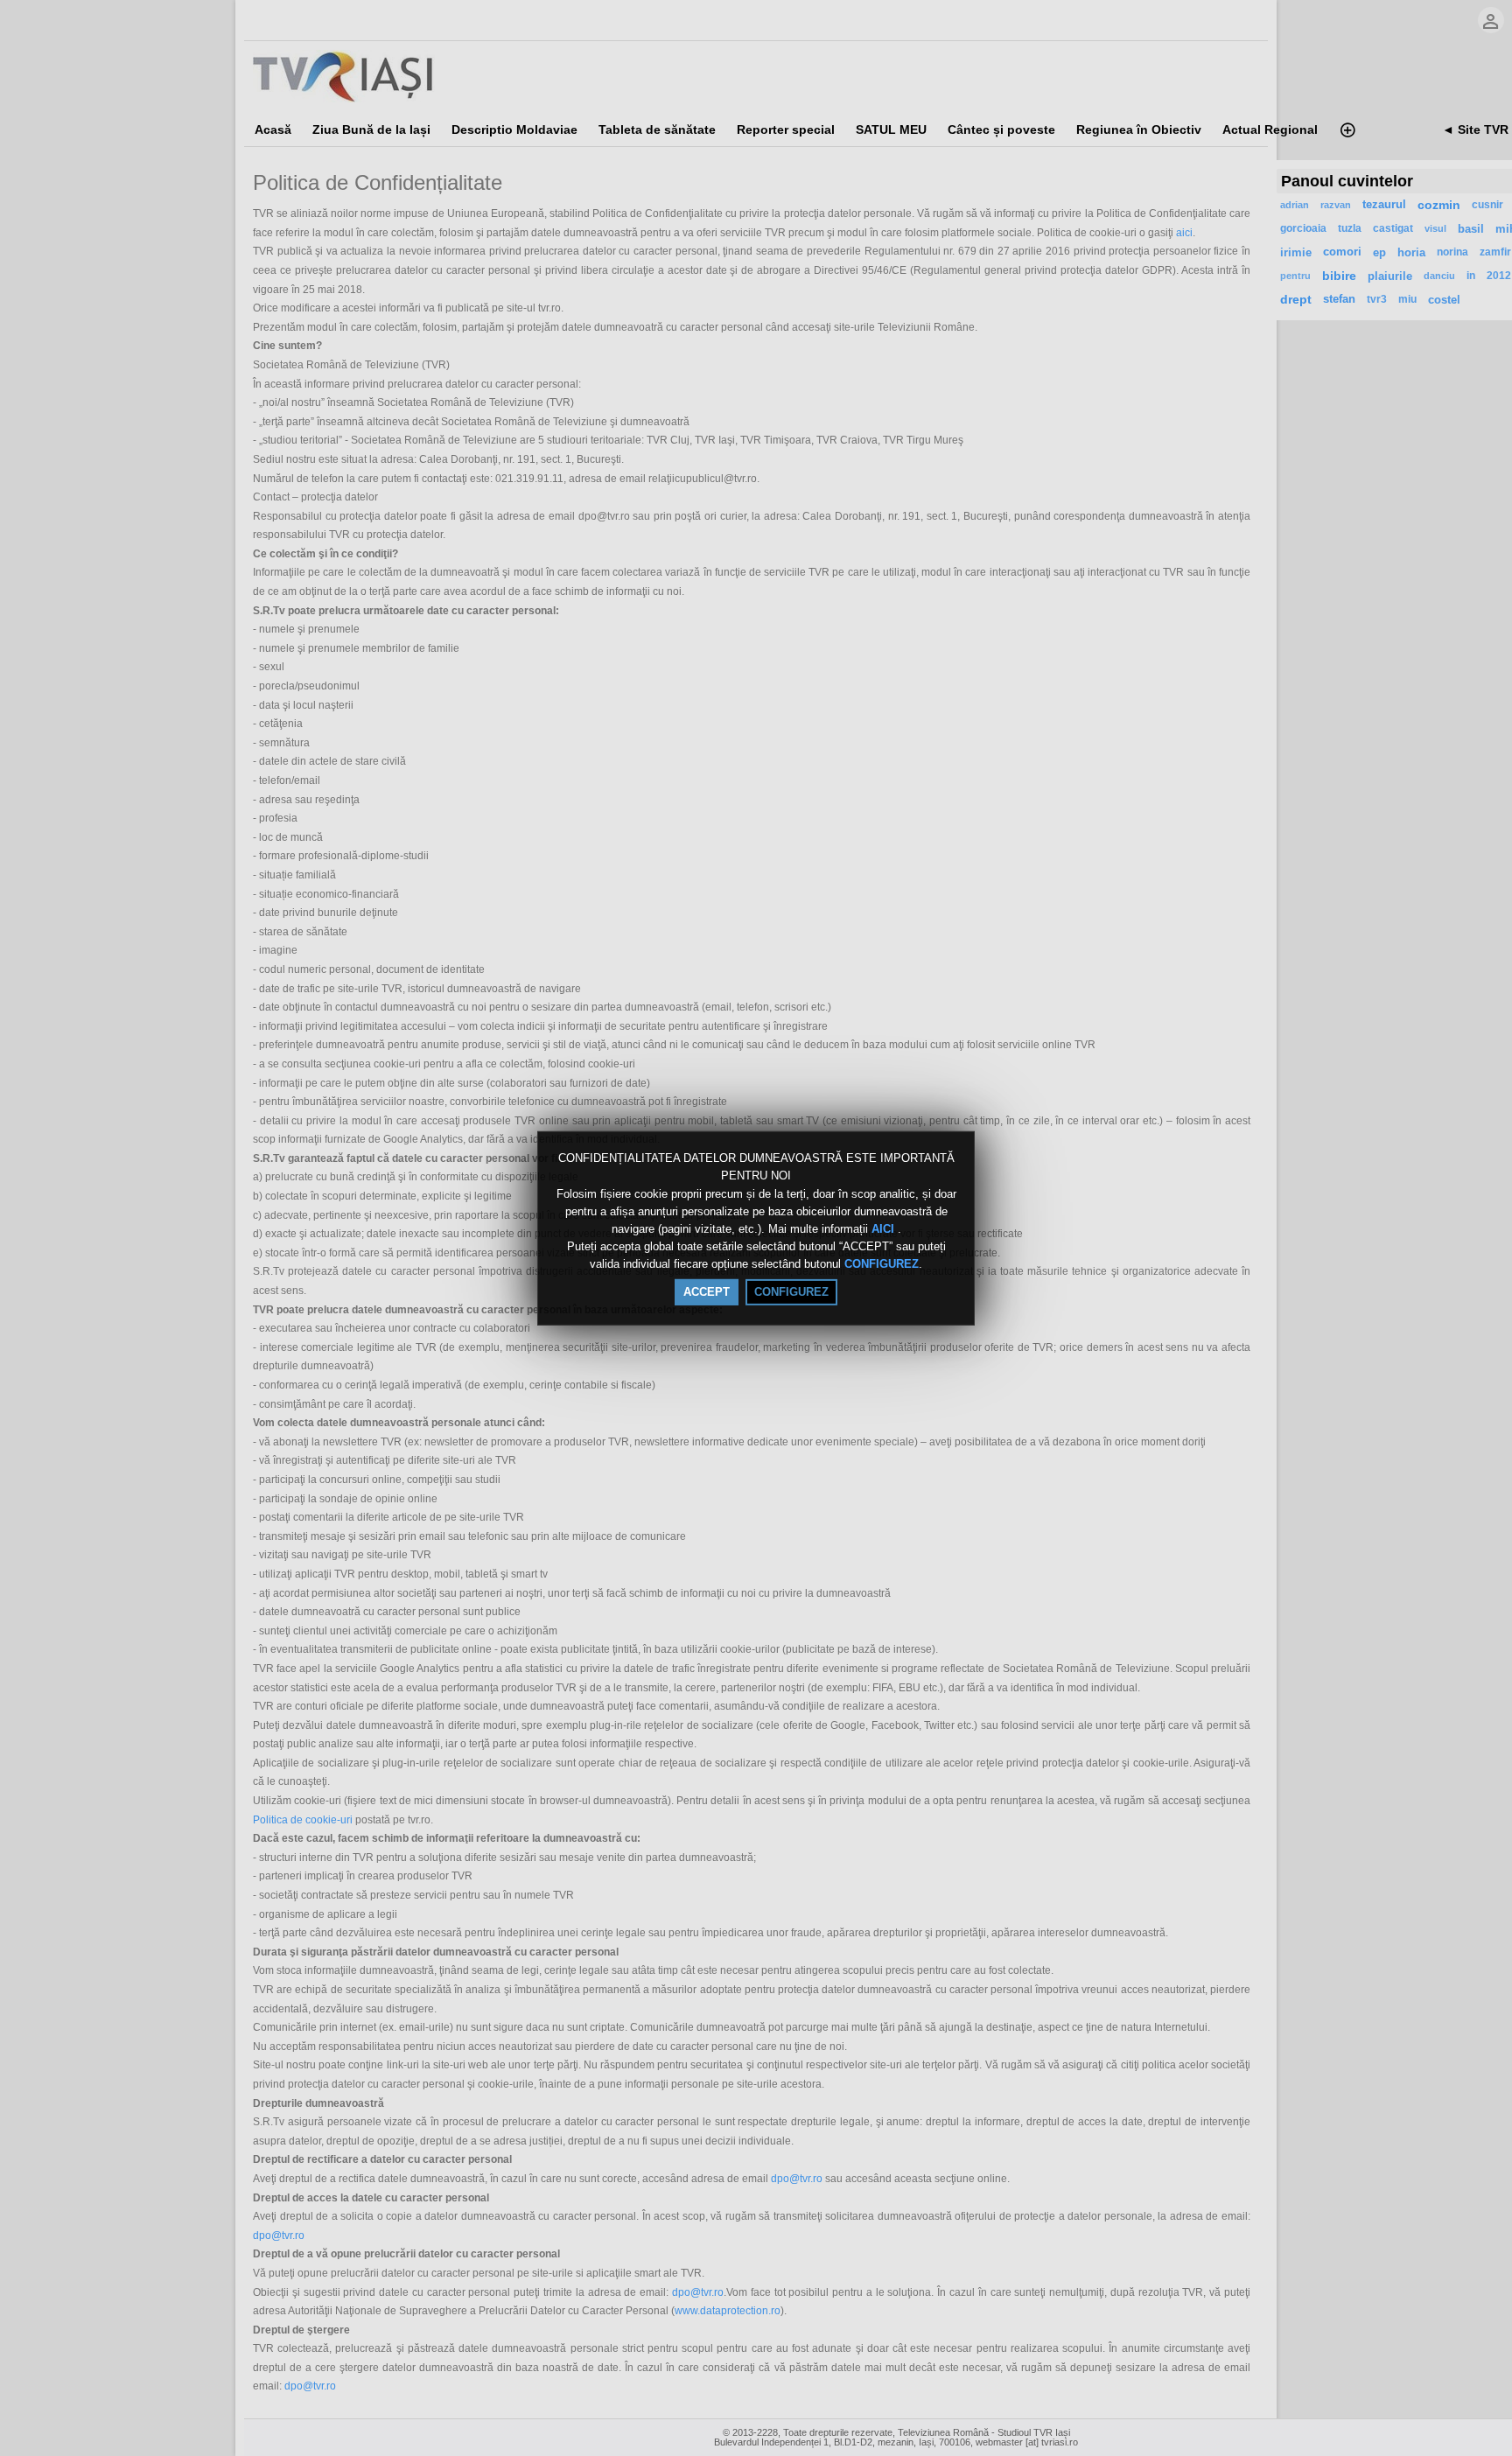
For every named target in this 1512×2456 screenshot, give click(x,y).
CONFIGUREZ (882, 1265)
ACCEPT (707, 1292)
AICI (885, 1229)
